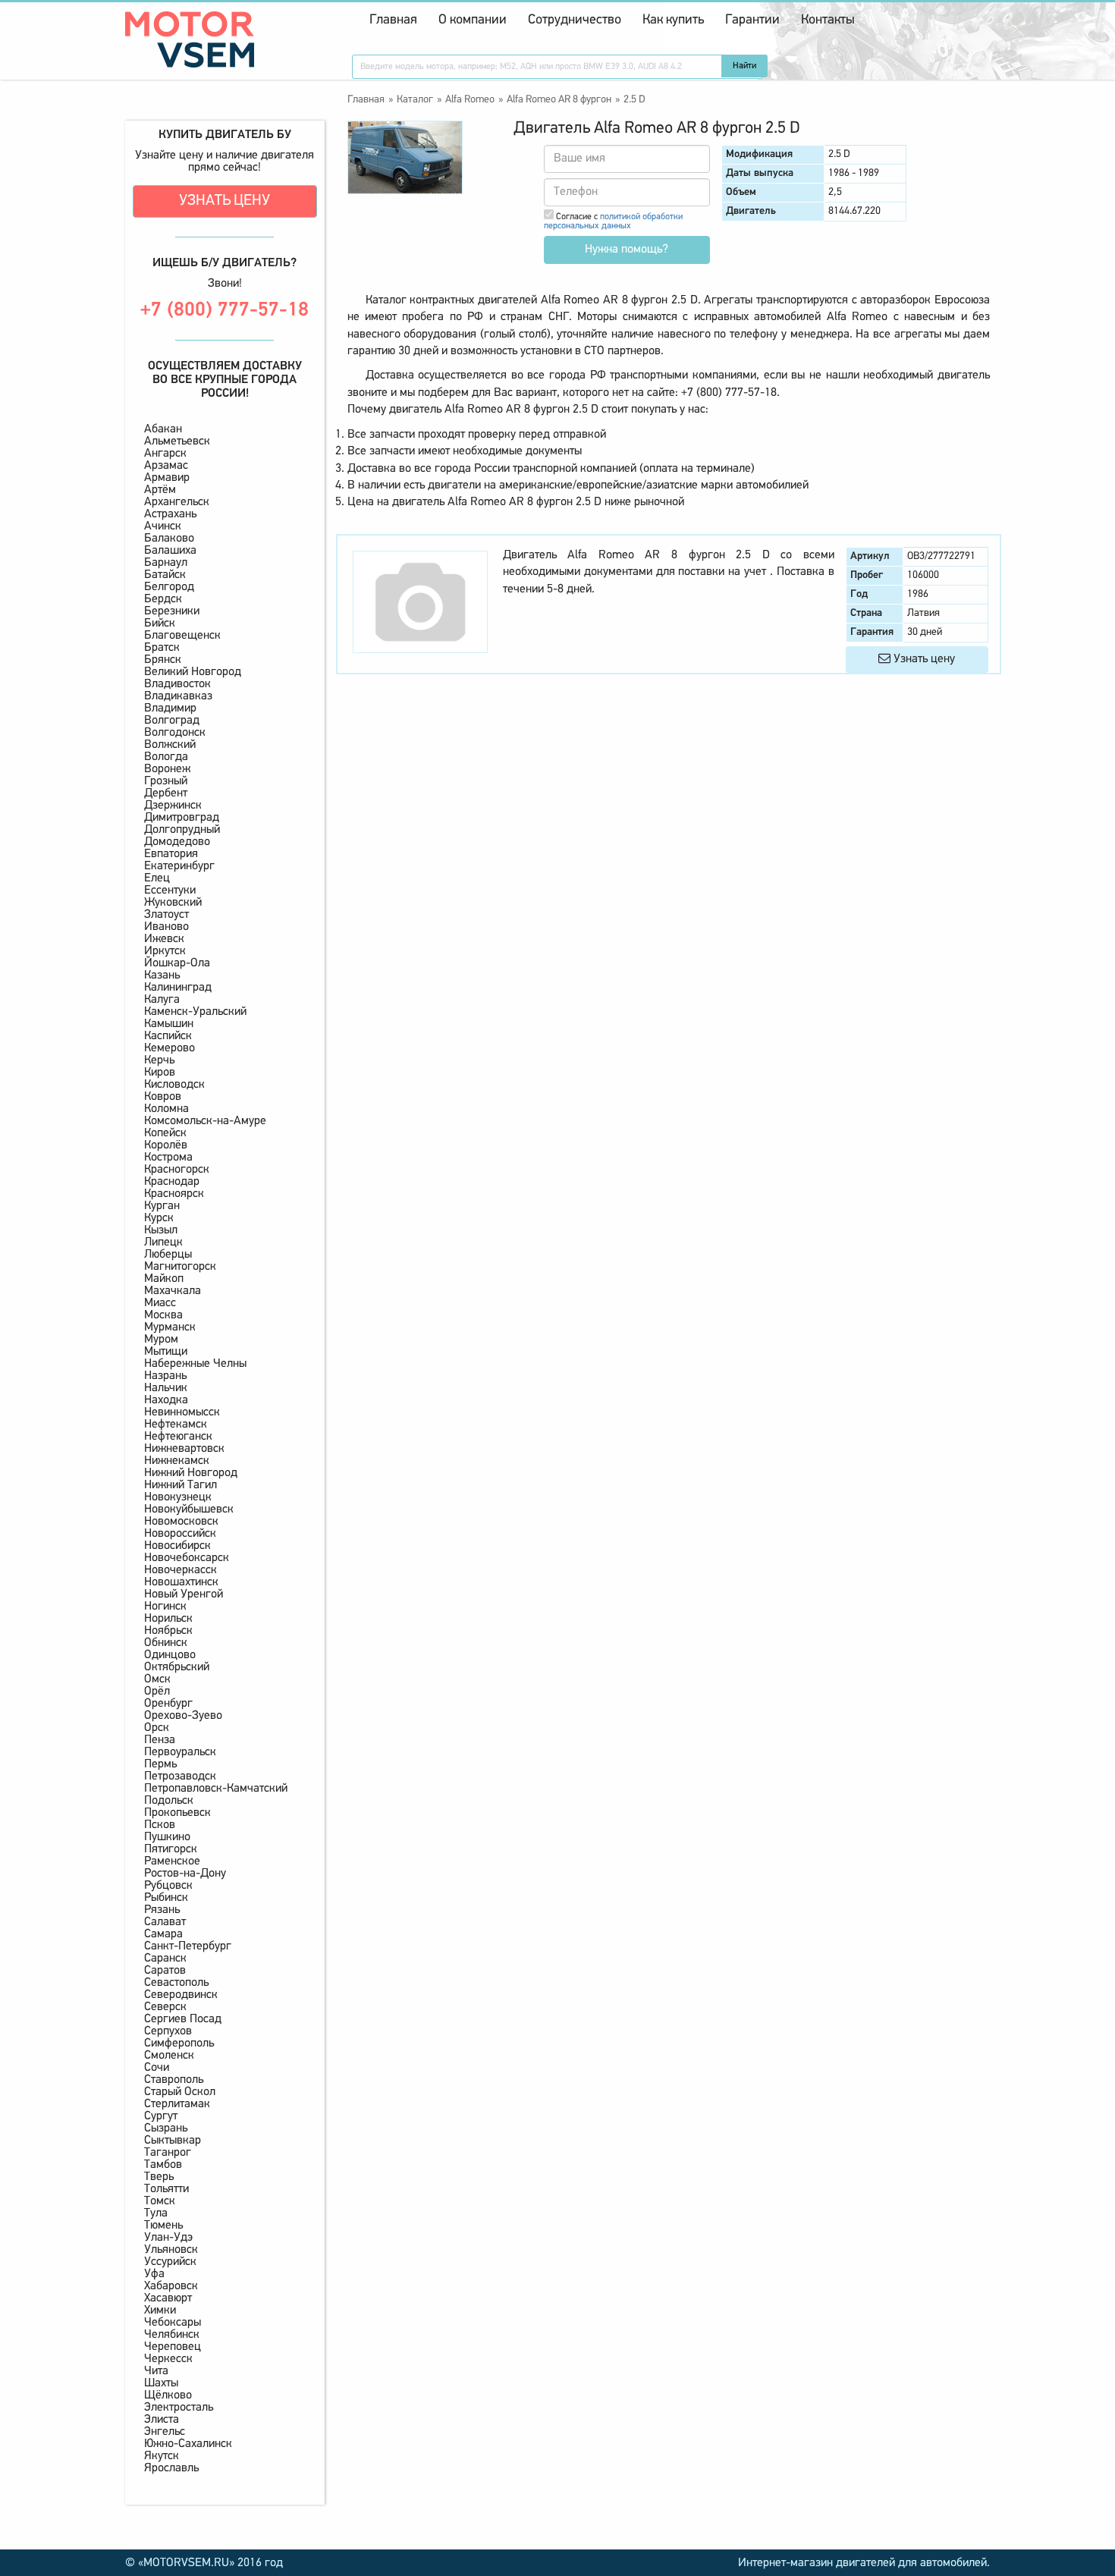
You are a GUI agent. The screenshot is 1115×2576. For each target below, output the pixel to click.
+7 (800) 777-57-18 (225, 311)
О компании (473, 20)
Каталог (415, 100)
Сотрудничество (575, 20)
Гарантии (752, 20)
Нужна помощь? (627, 250)
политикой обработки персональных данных (613, 221)
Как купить (673, 20)
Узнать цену (225, 201)
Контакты (828, 20)
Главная (393, 20)
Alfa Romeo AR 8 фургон (559, 100)
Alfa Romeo (470, 100)
